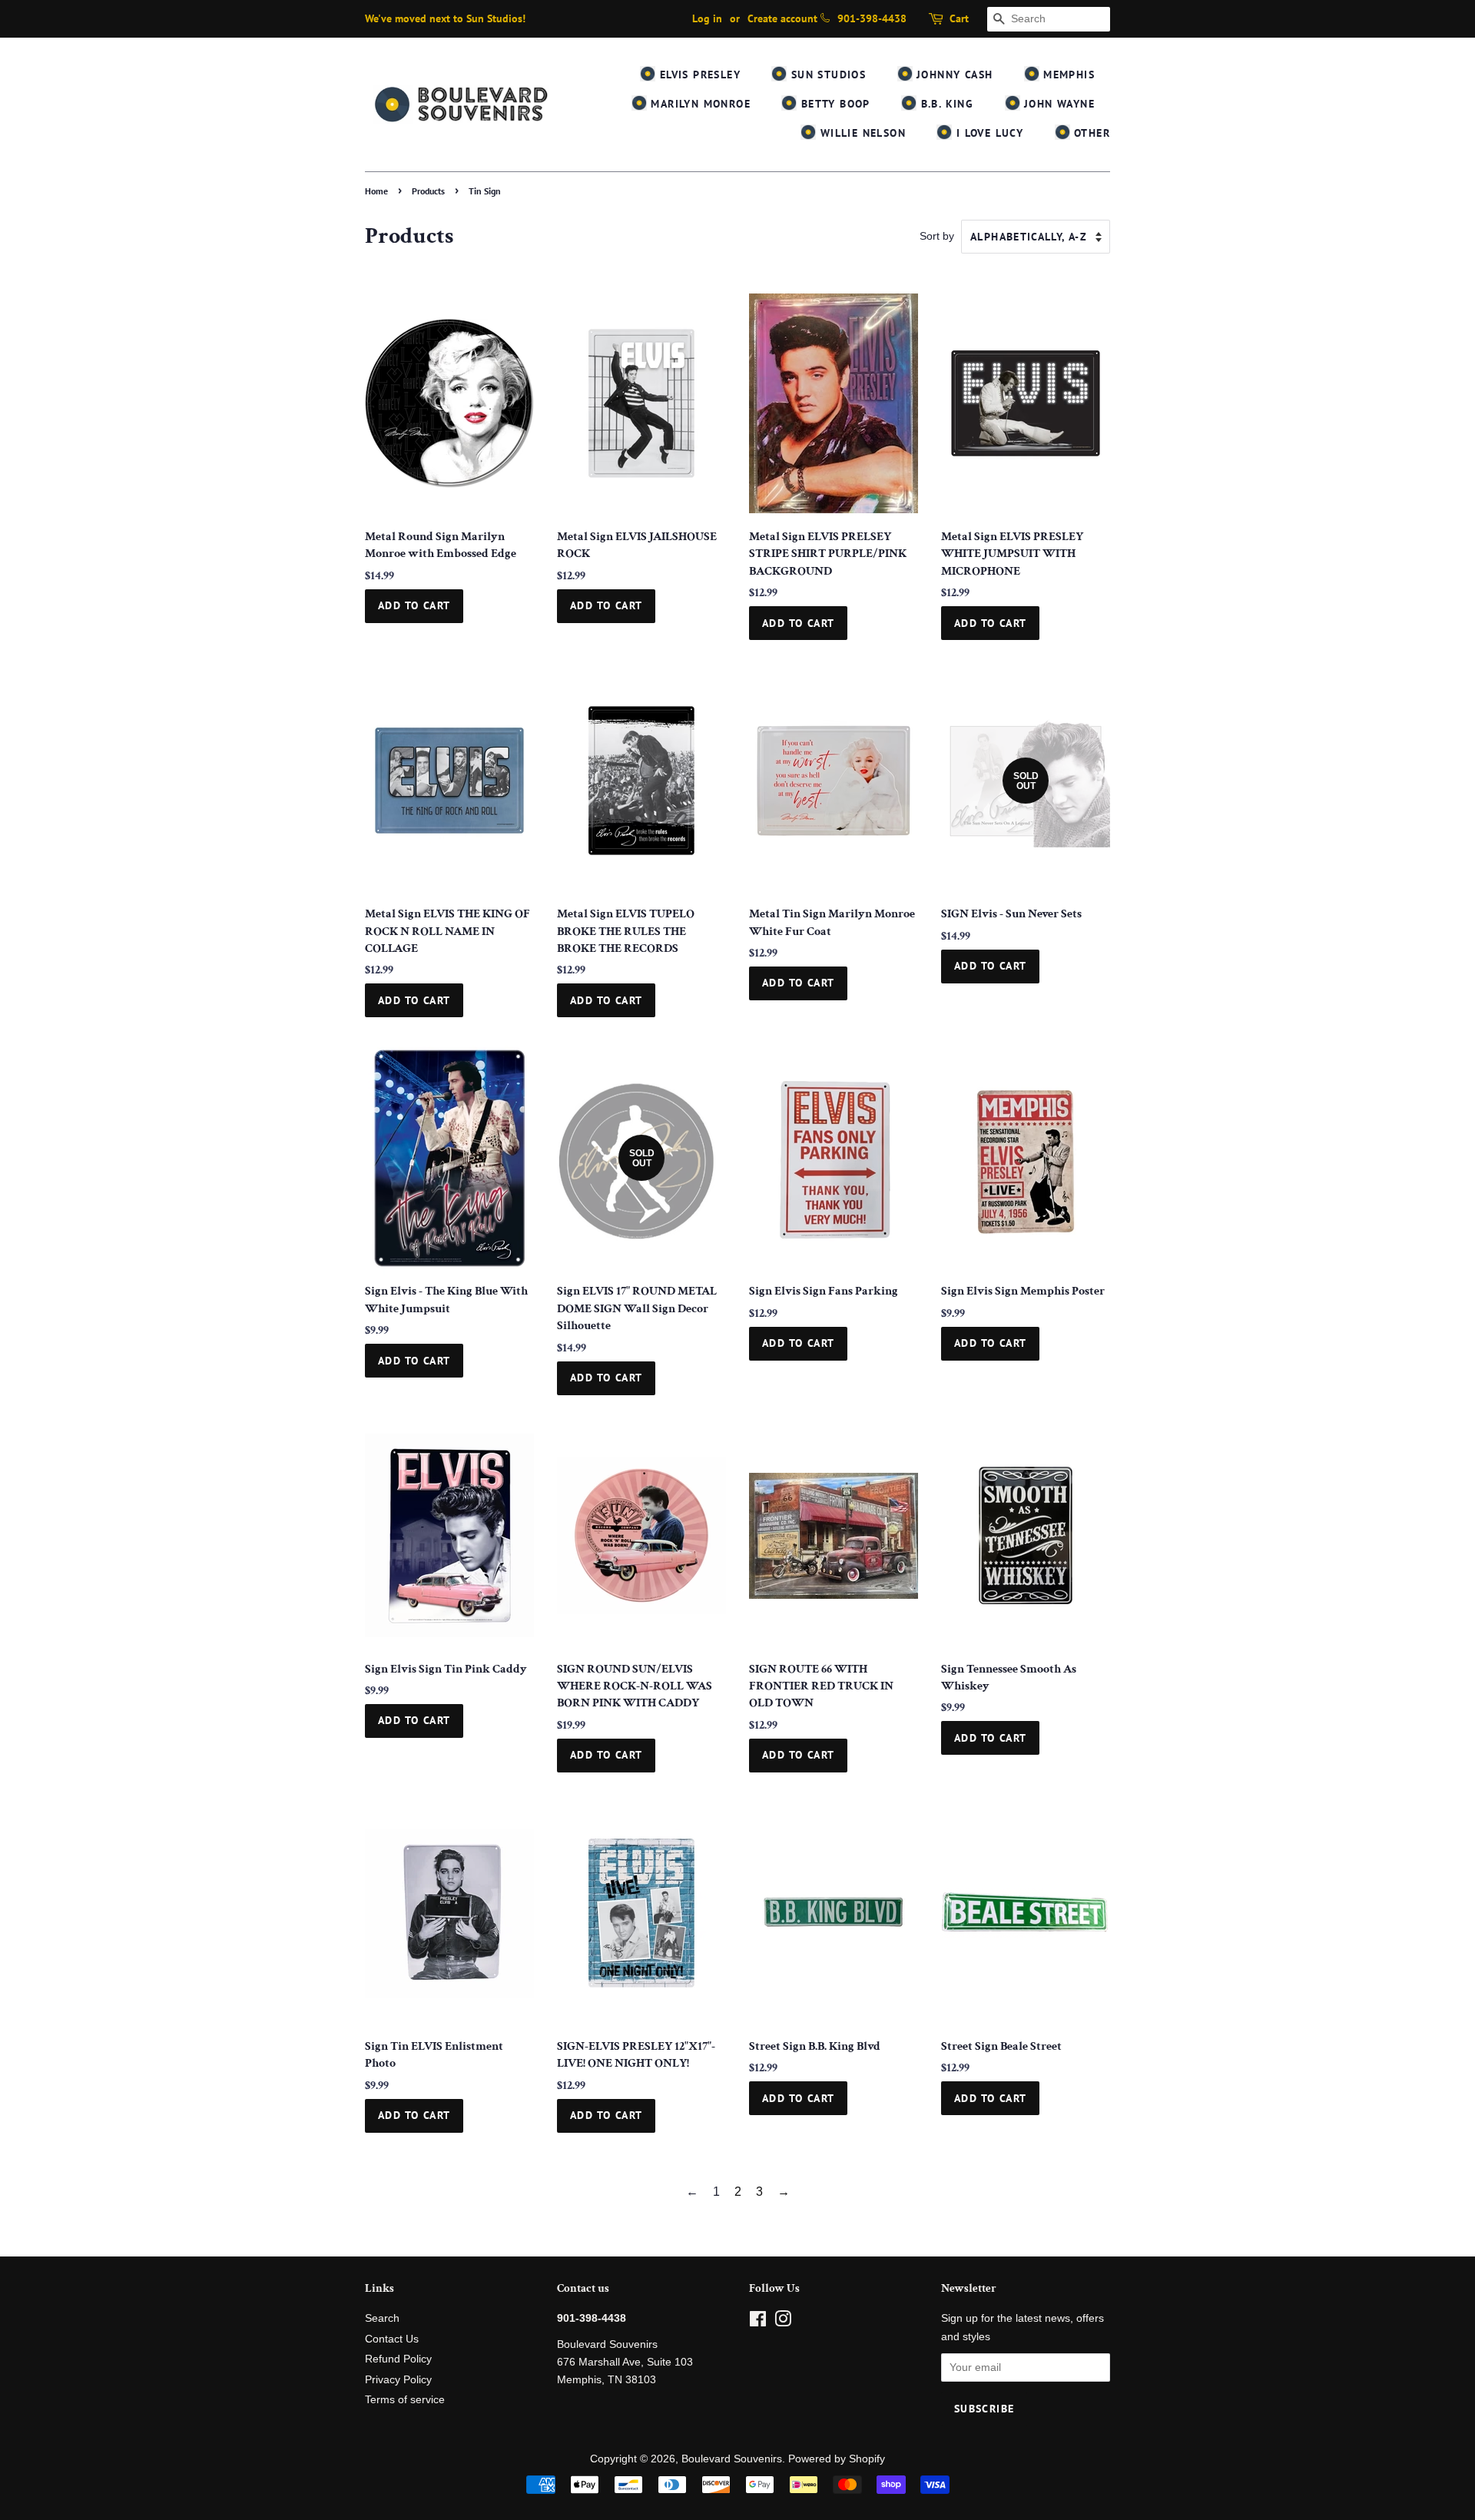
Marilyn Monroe (699, 104)
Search (382, 2318)
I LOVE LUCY (988, 133)
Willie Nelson (861, 133)
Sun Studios (826, 75)
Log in (707, 18)
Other (1090, 133)
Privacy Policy (398, 2380)
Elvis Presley (698, 75)
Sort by (937, 236)
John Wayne (1057, 104)
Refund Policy (398, 2359)
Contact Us (392, 2339)
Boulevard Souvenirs (732, 2459)
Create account (782, 18)
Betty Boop (833, 104)
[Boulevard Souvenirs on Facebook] (758, 2322)
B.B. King (945, 104)
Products (428, 191)
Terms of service (405, 2400)
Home (376, 191)
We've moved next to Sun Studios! (445, 18)
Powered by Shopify (837, 2459)
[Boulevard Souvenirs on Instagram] (783, 2322)
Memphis (1067, 75)
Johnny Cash (953, 75)
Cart (959, 18)
